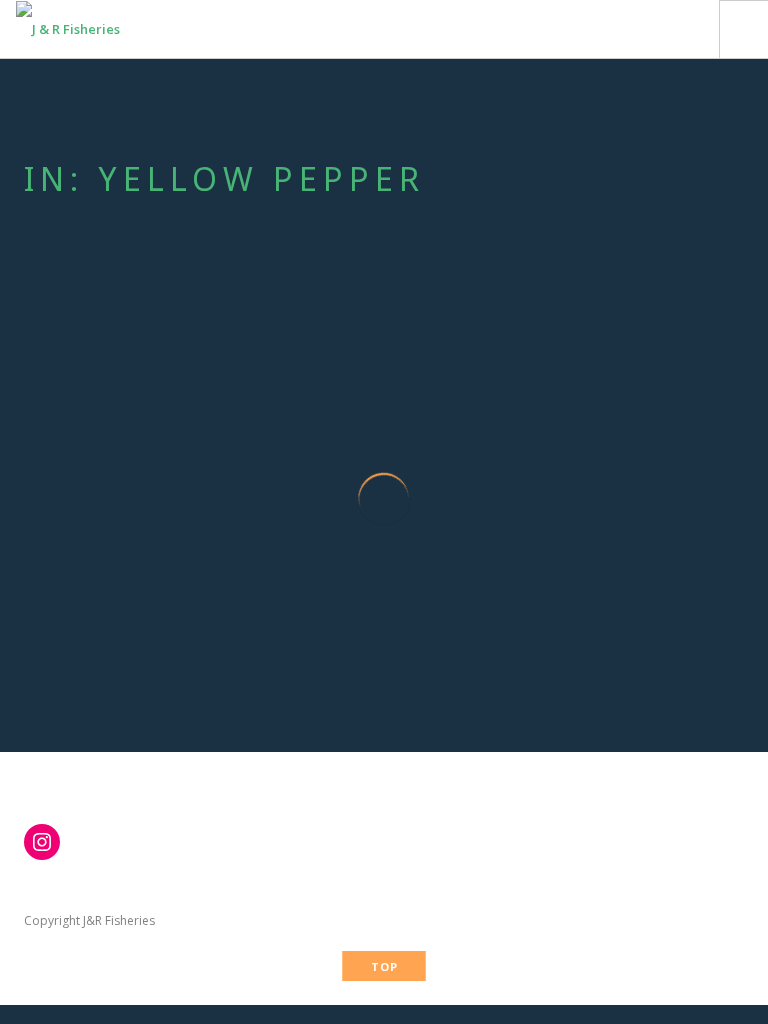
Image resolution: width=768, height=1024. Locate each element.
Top (384, 966)
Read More (129, 673)
